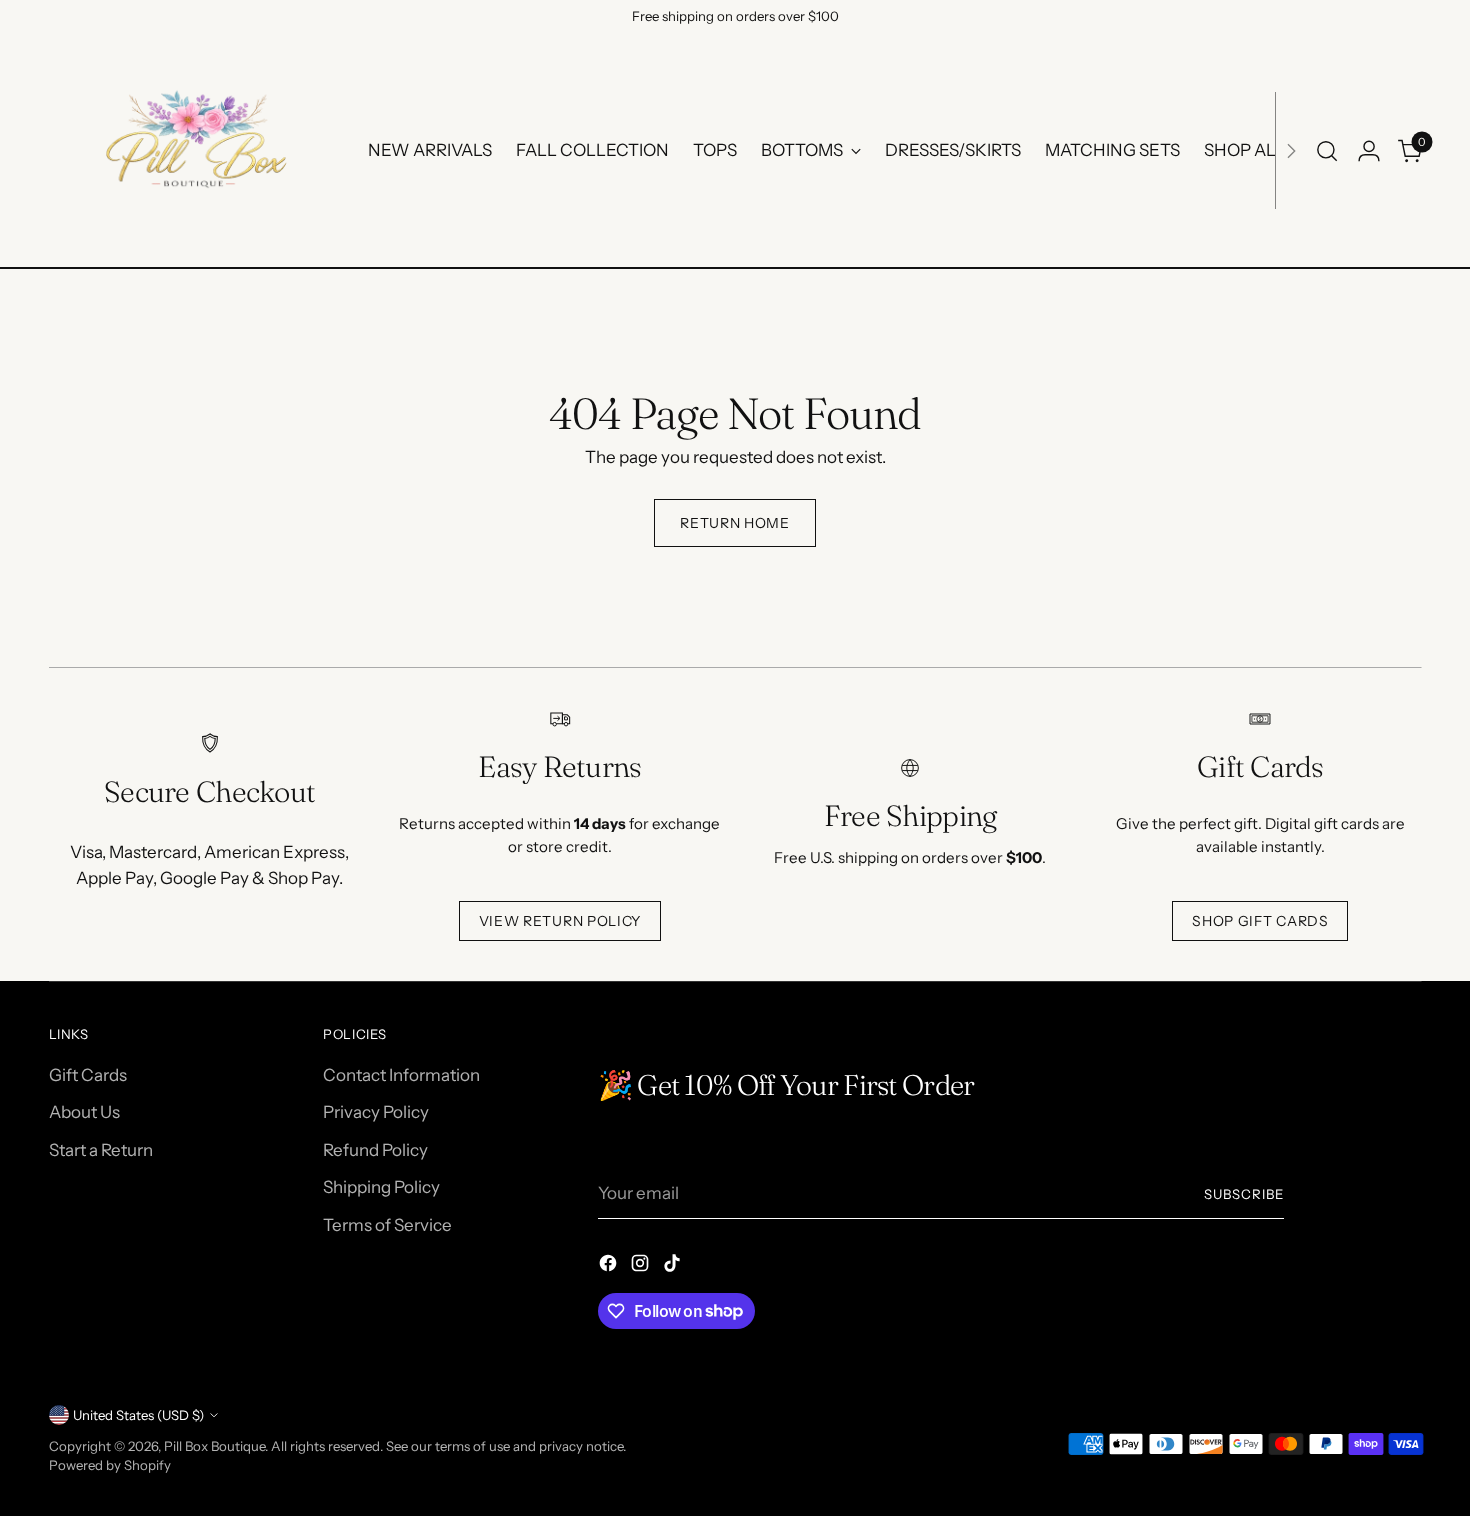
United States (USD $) (138, 1415)
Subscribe (1244, 1194)
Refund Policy (375, 1150)
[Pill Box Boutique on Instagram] (642, 1267)
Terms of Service (387, 1225)
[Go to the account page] (1369, 151)
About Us (84, 1112)
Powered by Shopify (110, 1465)
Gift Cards (88, 1075)
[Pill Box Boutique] (194, 150)
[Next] (1291, 150)
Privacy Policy (376, 1112)
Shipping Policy (381, 1187)
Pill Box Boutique (214, 1446)
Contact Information (401, 1075)
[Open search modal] (1327, 151)
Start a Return (101, 1150)
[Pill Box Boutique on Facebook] (610, 1267)
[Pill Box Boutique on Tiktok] (674, 1267)
